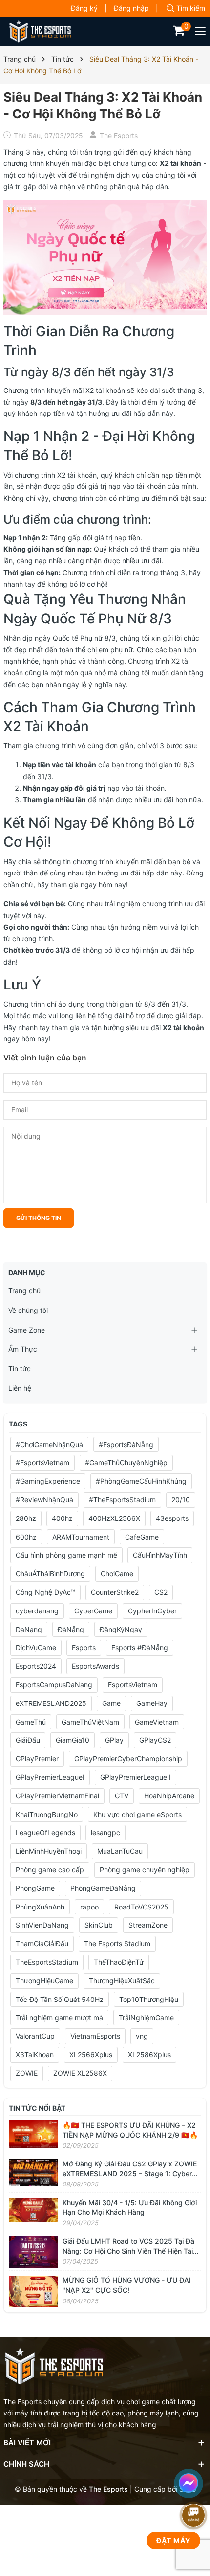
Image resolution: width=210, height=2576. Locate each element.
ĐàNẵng (71, 1629)
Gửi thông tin (39, 1218)
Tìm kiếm (191, 8)
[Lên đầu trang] (195, 2455)
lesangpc (105, 1832)
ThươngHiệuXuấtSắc (122, 1981)
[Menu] (201, 31)
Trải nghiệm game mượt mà (59, 2017)
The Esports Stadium (117, 1943)
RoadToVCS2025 (141, 1907)
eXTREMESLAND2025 (51, 1703)
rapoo (89, 1907)
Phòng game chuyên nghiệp (145, 1870)
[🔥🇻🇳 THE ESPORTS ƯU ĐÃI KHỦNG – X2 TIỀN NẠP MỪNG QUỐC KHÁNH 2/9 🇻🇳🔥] (33, 2133)
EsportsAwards (95, 1666)
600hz (26, 1537)
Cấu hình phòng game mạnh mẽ (66, 1555)
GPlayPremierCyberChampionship (128, 1759)
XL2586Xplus (149, 2055)
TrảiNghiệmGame (146, 2017)
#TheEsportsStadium (122, 1500)
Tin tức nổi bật (37, 2108)
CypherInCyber (152, 1611)
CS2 (161, 1592)
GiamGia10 (73, 1740)
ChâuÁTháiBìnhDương (50, 1574)
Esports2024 (36, 1666)
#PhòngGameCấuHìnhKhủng (141, 1481)
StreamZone (148, 1925)
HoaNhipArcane (169, 1796)
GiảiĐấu (28, 1740)
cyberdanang (37, 1611)
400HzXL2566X (114, 1518)
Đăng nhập (131, 8)
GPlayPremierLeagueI (50, 1777)
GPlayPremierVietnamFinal (57, 1796)
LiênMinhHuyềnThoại (49, 1851)
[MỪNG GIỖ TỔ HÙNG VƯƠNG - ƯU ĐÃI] (33, 2290)
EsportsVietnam (133, 1685)
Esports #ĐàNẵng (140, 1647)
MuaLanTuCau (120, 1851)
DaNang (29, 1629)
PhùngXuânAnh (40, 1907)
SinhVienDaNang (42, 1925)
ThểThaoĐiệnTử (119, 1962)
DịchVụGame (36, 1647)
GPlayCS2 (155, 1740)
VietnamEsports (95, 2036)
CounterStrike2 (115, 1592)
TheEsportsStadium (47, 1962)
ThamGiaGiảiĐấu (42, 1943)
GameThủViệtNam (90, 1722)
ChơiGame (117, 1574)
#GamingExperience (48, 1481)
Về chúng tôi (28, 1310)
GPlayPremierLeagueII (136, 1777)
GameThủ (31, 1722)
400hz (62, 1518)
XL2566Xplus (91, 2055)
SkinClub (99, 1925)
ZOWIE (27, 2073)
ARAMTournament (81, 1537)
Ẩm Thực (23, 1349)
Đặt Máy (173, 2541)
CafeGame (142, 1537)
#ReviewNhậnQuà (44, 1500)
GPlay (114, 1740)
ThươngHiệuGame (44, 1981)
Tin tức (20, 1368)
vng (142, 2036)
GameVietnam (157, 1722)
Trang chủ (24, 1291)
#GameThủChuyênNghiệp (126, 1462)
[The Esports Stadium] (40, 31)
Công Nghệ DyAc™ (45, 1592)
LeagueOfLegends (45, 1832)
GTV (122, 1796)
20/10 (181, 1500)
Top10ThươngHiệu (149, 1999)
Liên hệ (20, 1388)
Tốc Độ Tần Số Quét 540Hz (60, 1999)
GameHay (152, 1703)
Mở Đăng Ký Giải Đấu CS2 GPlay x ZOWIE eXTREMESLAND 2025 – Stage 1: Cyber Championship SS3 (130, 2173)
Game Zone (27, 1330)
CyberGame (93, 1611)
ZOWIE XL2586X (80, 2073)
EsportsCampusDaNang (54, 1685)
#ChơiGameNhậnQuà (49, 1444)
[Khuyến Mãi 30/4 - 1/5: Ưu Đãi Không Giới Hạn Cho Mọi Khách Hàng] (33, 2209)
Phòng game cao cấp (50, 1870)
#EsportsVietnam (42, 1462)
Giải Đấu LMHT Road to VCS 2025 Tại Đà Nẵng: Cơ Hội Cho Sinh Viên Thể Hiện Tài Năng (128, 2251)
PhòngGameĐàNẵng (103, 1888)
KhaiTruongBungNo (47, 1814)
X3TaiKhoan (35, 2055)
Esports (84, 1647)
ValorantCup (35, 2036)
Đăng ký (84, 8)
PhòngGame (35, 1888)
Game (111, 1703)
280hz (26, 1518)
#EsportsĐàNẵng (126, 1444)
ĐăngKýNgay (121, 1629)
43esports (172, 1518)
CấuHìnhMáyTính (160, 1555)
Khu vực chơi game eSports (137, 1814)
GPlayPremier (37, 1759)
